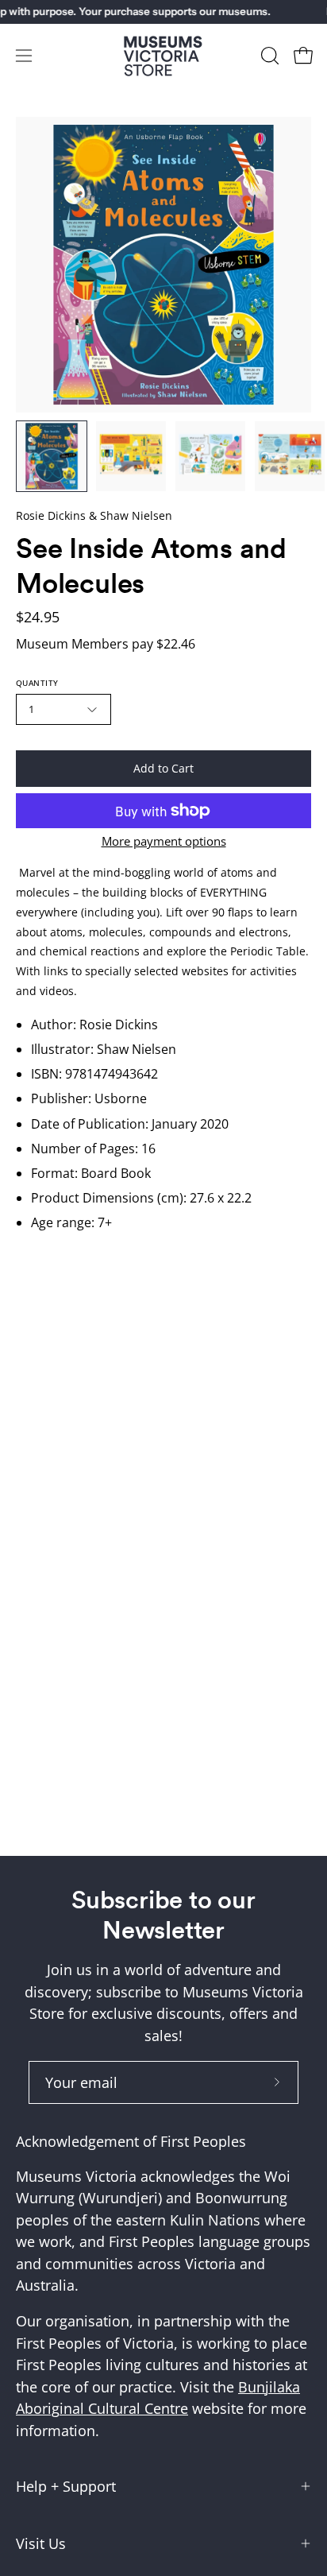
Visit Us (41, 2543)
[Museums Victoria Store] (163, 56)
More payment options (164, 841)
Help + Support (66, 2486)
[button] (268, 56)
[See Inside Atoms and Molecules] (52, 456)
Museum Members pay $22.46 (106, 644)
